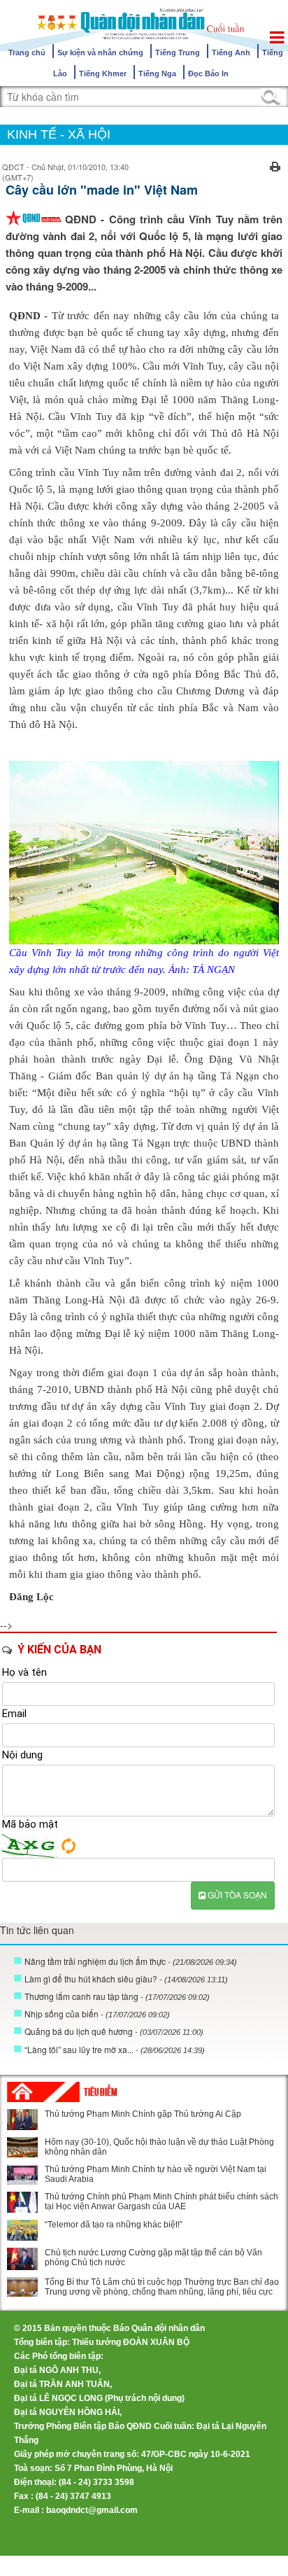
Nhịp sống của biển (97, 2014)
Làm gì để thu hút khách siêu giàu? (126, 1979)
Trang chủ (27, 52)
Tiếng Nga (157, 73)
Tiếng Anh (231, 52)
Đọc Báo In (208, 73)
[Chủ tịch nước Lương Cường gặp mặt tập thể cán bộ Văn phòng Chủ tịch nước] (22, 2259)
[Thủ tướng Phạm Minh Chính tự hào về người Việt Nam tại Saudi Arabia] (22, 2175)
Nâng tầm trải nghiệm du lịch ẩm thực (131, 1961)
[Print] (275, 165)
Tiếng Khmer (103, 73)
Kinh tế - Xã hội (59, 134)
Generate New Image (69, 1846)
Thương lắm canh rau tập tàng (117, 1996)
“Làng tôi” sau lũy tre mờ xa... (115, 2049)
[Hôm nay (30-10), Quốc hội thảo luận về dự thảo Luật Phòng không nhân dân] (22, 2147)
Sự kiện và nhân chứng (100, 52)
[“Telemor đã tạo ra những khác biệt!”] (22, 2230)
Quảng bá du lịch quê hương (114, 2031)
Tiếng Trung (178, 52)
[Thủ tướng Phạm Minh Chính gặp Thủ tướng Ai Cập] (22, 2120)
